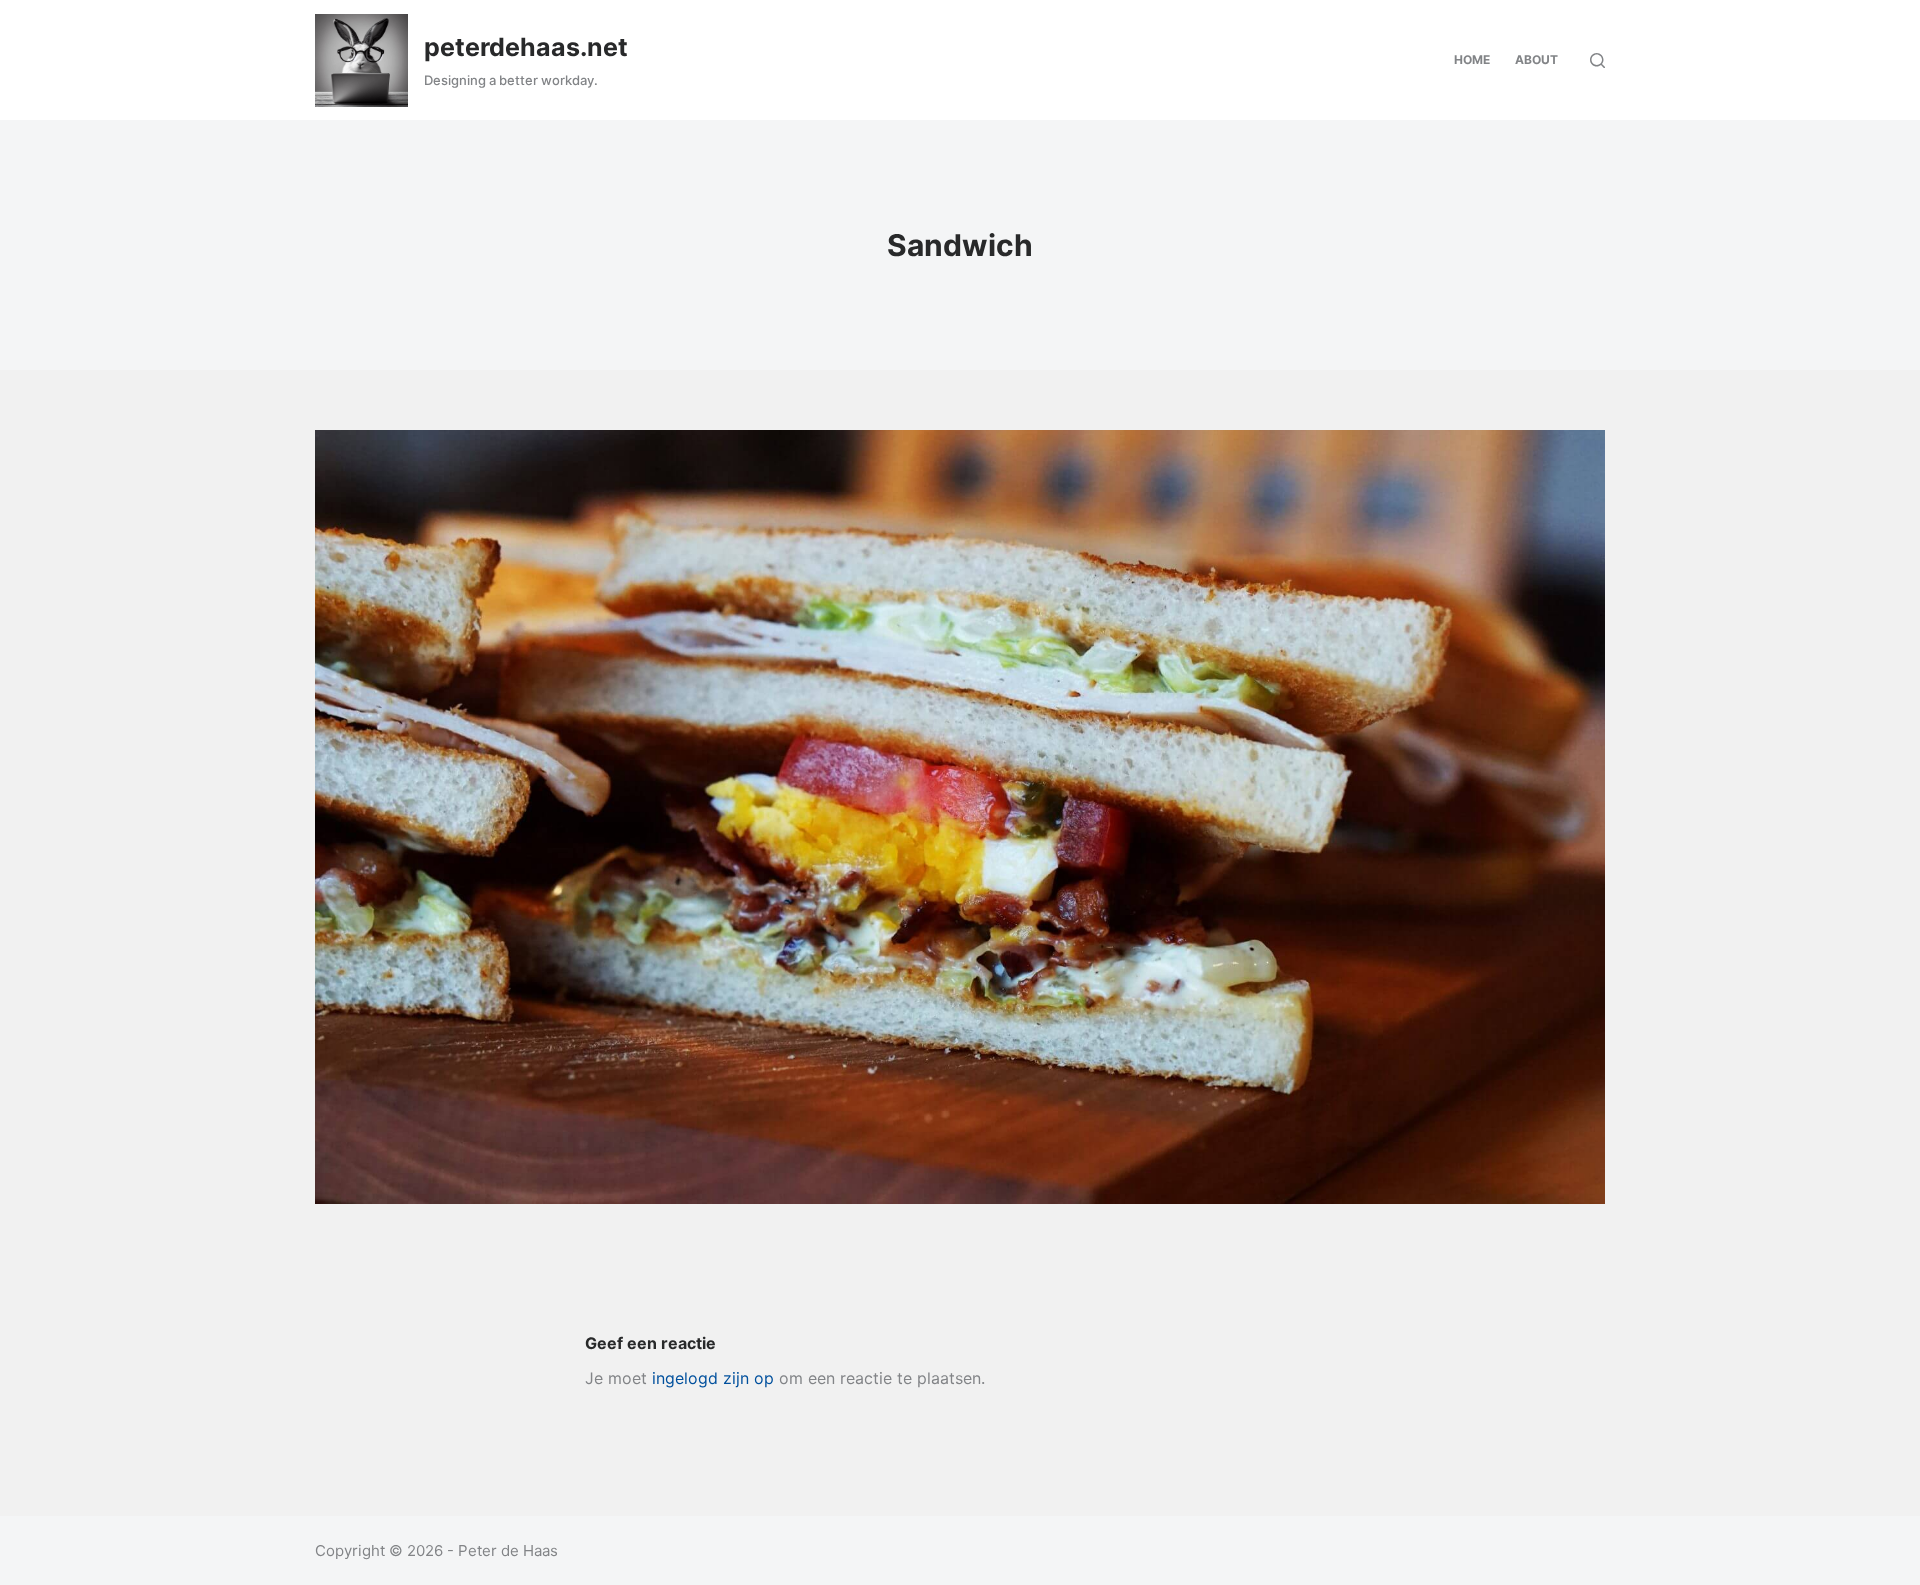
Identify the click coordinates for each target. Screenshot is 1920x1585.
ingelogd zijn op (713, 1378)
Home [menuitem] (1472, 59)
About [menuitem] (1536, 59)
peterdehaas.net (526, 47)
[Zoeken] (1597, 60)
